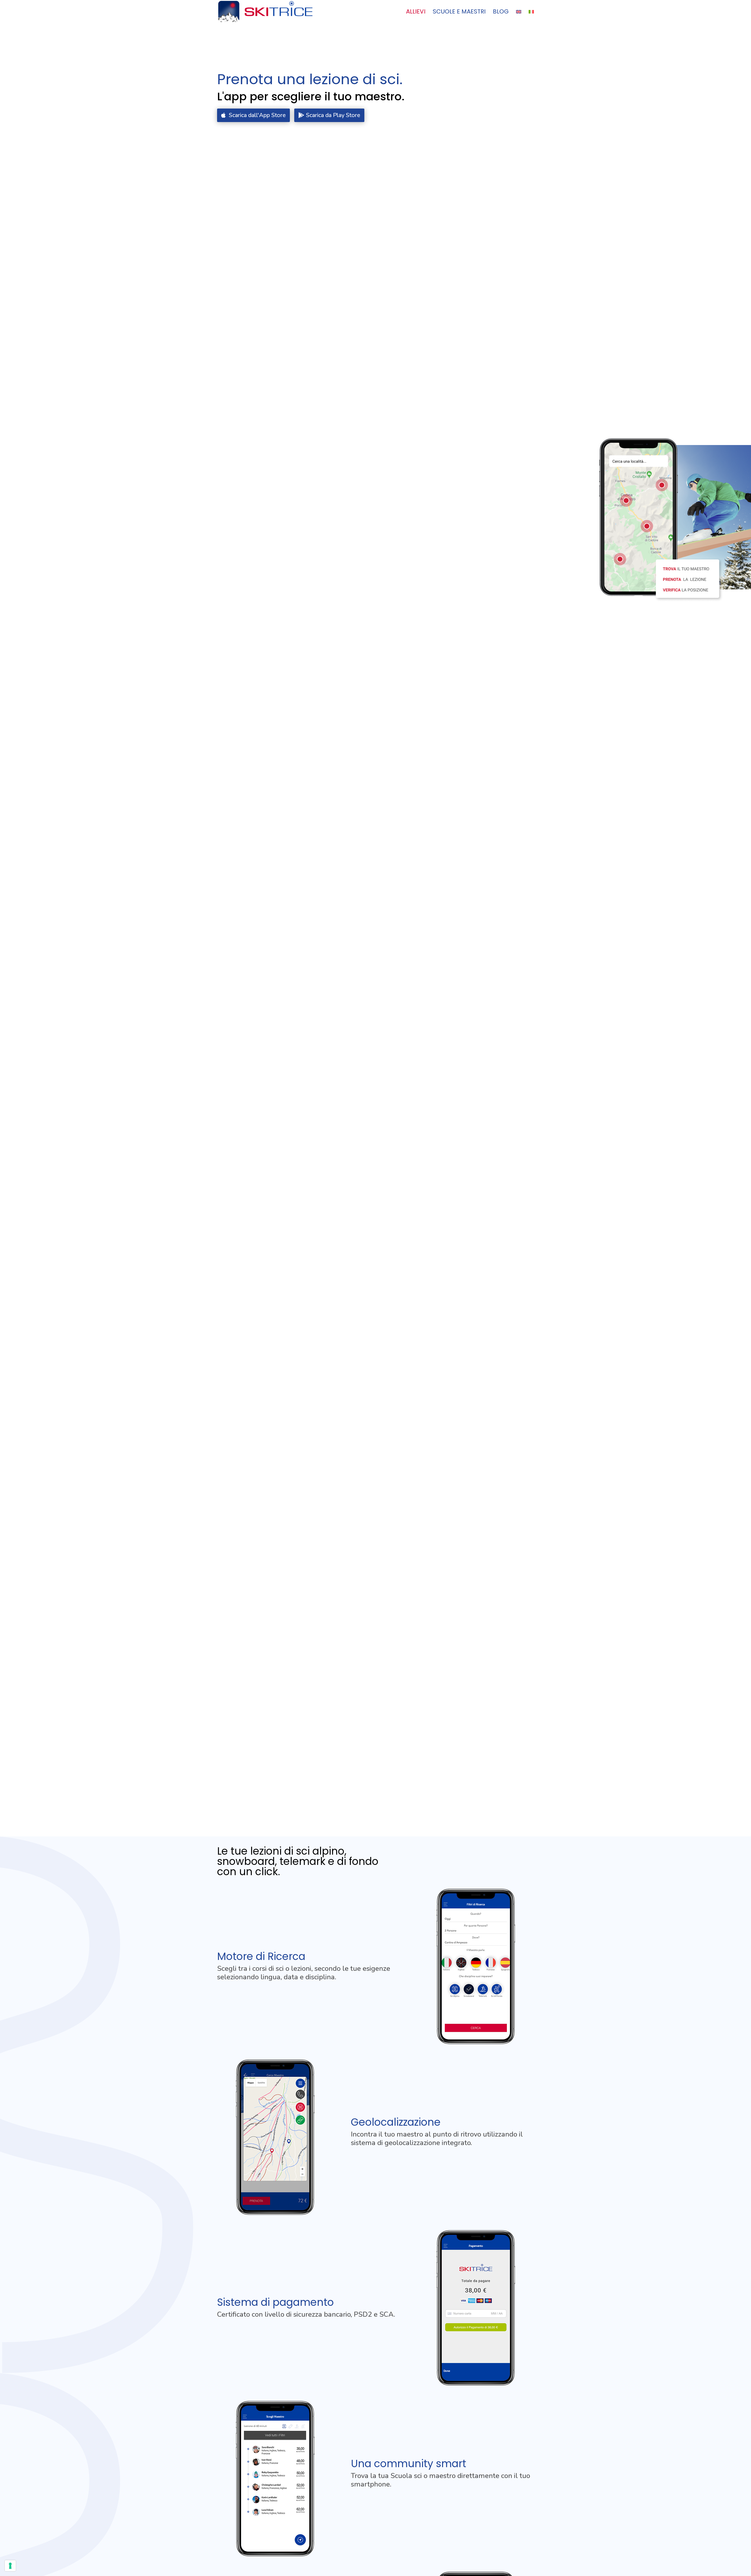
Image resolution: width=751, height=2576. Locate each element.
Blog (501, 12)
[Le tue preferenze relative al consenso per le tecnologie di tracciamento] (10, 2566)
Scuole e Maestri (459, 12)
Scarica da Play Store (333, 115)
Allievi (416, 12)
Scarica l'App (715, 2440)
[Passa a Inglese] (519, 16)
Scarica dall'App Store (257, 115)
